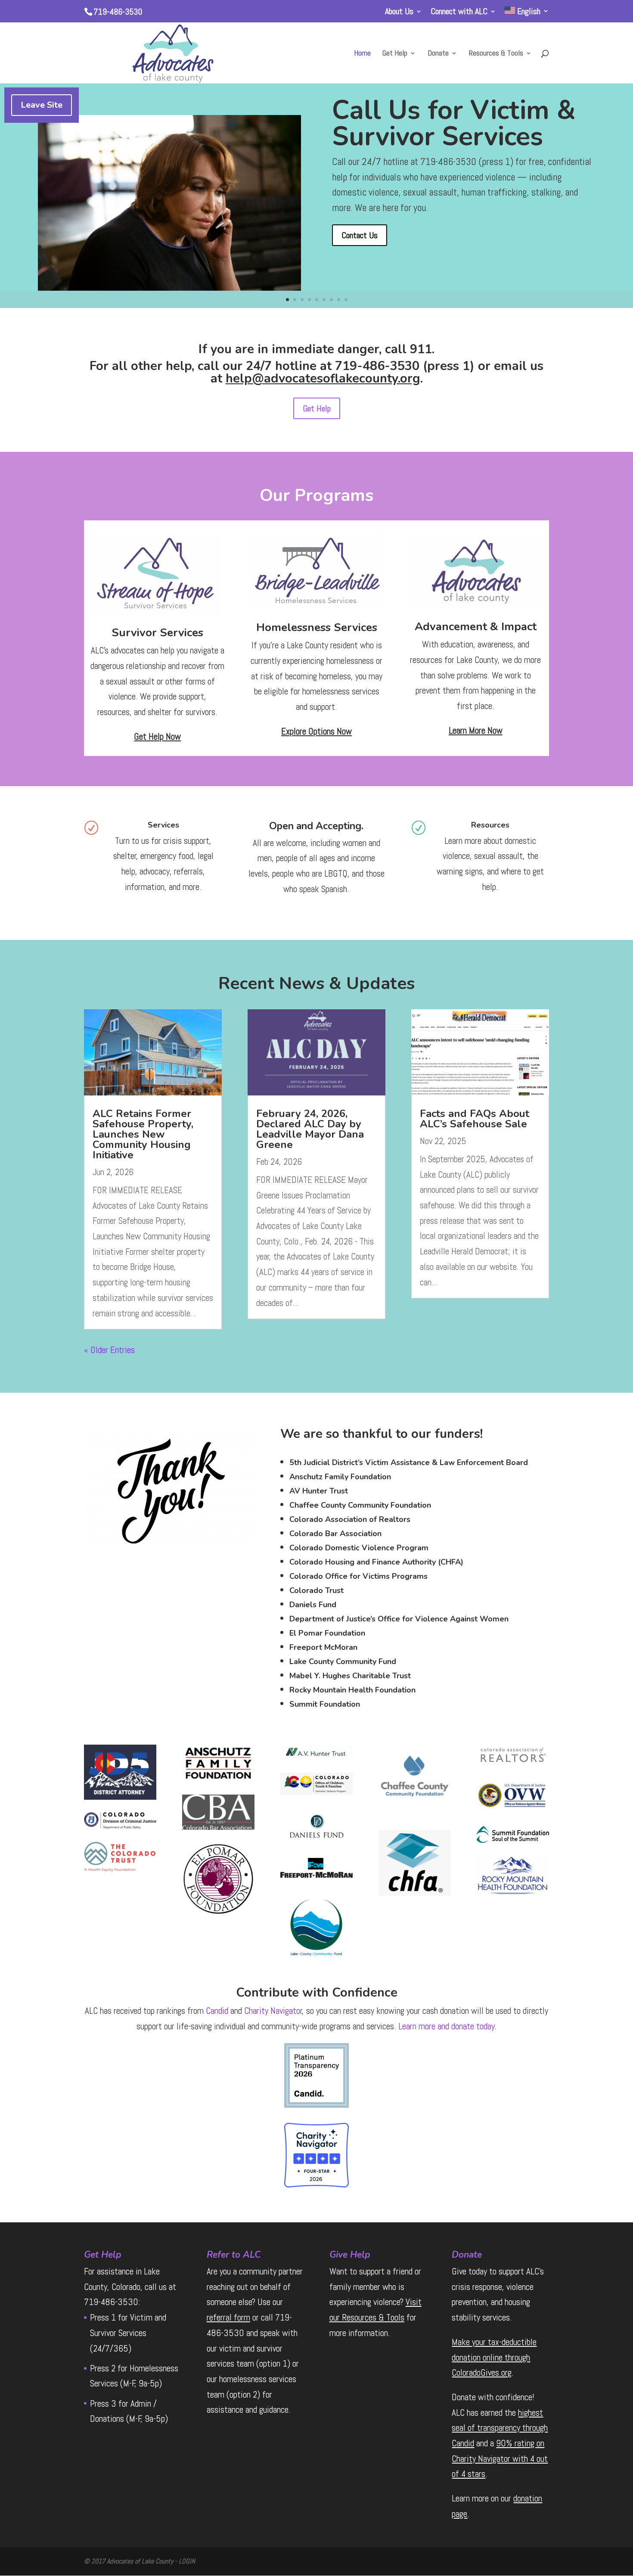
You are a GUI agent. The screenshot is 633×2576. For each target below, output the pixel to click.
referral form (228, 2317)
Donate (438, 54)
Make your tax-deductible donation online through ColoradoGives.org (494, 2357)
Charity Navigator (273, 2011)
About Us (399, 12)
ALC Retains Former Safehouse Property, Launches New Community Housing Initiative (143, 1134)
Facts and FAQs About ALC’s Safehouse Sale (475, 1119)
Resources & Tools (496, 54)
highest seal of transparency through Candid (500, 2428)
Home (362, 54)
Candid (217, 2011)
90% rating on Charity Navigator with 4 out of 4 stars (500, 2458)
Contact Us (360, 235)
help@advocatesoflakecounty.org (323, 378)
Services (163, 825)
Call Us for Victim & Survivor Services (454, 123)
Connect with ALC (459, 12)
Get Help (395, 54)
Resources (490, 825)
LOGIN (187, 2561)
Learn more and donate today (447, 2026)
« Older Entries (109, 1350)
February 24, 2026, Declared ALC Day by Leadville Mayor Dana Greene (310, 1129)
